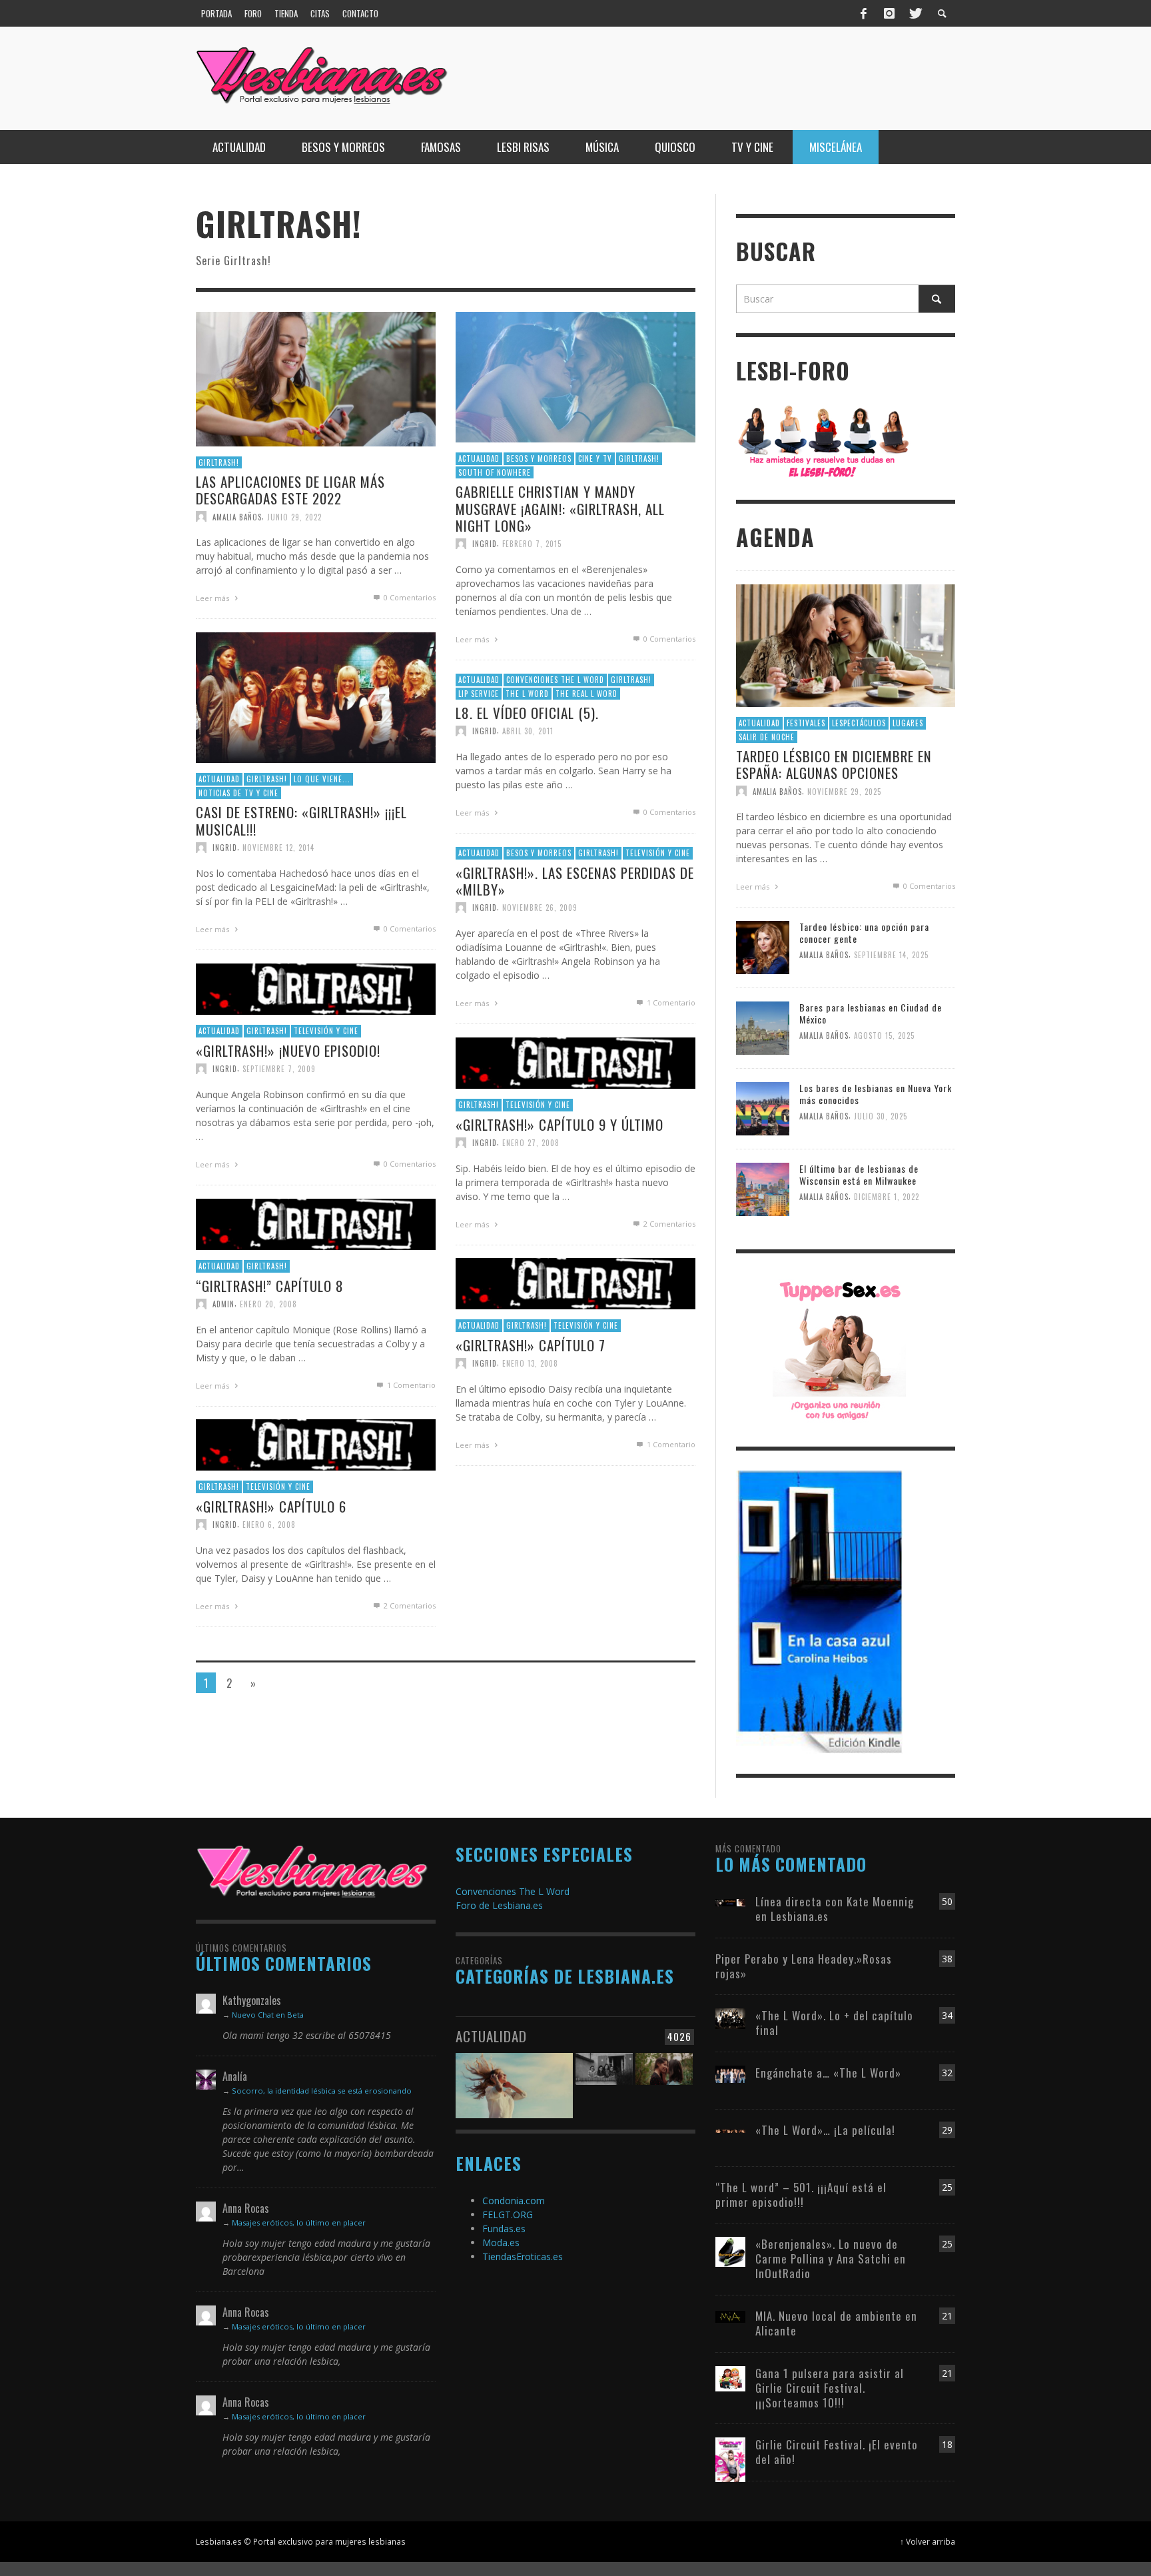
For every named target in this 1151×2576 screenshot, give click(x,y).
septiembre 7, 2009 (279, 1069)
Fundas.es (504, 2229)
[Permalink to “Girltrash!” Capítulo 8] (316, 1224)
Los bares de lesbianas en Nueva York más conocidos (876, 1094)
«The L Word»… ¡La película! (825, 2130)
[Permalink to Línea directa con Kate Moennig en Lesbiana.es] (730, 1901)
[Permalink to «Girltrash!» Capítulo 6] (316, 1444)
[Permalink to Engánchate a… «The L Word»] (730, 2073)
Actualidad (479, 459)
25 (947, 2187)
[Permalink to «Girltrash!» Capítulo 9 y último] (575, 1062)
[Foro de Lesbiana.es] (824, 441)
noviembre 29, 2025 (844, 791)
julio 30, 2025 (881, 1117)
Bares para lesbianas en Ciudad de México (871, 1013)
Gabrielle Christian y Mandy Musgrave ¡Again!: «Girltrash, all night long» (560, 509)
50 (947, 1901)
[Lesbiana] (312, 1871)
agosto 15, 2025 (884, 1036)
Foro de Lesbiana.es (499, 1905)
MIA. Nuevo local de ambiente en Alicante (836, 2323)
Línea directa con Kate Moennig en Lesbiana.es (835, 1909)
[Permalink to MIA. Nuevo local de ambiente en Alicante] (730, 2316)
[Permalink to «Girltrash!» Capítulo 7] (575, 1283)
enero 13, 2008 (530, 1363)
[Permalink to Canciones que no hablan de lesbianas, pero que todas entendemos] (514, 2078)
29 (947, 2130)
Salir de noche (767, 737)
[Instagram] (889, 13)
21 (947, 2316)
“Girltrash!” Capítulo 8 (270, 1286)
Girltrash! (219, 462)
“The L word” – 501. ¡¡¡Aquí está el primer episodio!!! (801, 2195)
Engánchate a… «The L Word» (828, 2073)
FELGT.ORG (508, 2215)
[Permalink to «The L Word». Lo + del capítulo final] (730, 2017)
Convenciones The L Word (555, 680)
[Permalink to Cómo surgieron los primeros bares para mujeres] (604, 2078)
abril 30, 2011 (528, 731)
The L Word (527, 694)
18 (947, 2444)
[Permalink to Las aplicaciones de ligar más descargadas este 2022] (316, 378)
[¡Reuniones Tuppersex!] (839, 1349)
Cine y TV (595, 459)
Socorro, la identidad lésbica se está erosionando (322, 2091)
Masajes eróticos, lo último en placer (299, 2223)
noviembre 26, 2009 (540, 908)
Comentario (671, 1002)
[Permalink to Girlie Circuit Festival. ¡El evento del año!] (730, 2458)
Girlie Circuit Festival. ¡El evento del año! (837, 2452)
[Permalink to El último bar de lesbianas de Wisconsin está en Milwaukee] (763, 1188)
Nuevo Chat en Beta (268, 2015)
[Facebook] (864, 13)
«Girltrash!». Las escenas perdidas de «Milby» (575, 881)
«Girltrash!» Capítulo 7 (531, 1345)
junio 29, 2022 (294, 517)
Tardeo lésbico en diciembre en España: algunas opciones (834, 764)
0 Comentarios (409, 598)
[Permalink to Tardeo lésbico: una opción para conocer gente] (763, 947)
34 (947, 2015)
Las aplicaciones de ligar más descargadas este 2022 (290, 490)
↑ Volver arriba (928, 2541)
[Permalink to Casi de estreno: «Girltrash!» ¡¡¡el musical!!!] (316, 697)
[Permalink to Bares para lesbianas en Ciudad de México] (763, 1027)
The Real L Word (586, 694)
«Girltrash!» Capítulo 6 (271, 1506)
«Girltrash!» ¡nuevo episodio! (288, 1050)
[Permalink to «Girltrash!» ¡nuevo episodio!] (316, 988)
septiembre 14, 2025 (891, 956)
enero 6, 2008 (269, 1525)
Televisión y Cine (658, 853)
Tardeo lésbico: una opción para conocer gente (864, 933)
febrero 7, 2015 (532, 544)
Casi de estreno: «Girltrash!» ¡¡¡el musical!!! (301, 821)
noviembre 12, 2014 (278, 848)
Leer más (213, 599)
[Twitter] (915, 13)
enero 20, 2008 (268, 1304)
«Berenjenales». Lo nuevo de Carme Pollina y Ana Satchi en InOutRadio (831, 2258)
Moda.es (501, 2243)
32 (947, 2073)
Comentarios (669, 1224)
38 (947, 1959)
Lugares (908, 723)
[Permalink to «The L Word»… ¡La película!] (730, 2130)
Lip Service (479, 694)
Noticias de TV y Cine (238, 793)
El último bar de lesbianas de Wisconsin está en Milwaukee (859, 1174)
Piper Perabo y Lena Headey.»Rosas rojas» (804, 1966)
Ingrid (485, 544)
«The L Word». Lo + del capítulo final (834, 2023)
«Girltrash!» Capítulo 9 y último (560, 1124)
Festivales (806, 723)
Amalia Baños (237, 517)
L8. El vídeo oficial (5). (527, 713)
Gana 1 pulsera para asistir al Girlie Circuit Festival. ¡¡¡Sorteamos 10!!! (830, 2388)
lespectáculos (859, 723)
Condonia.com (514, 2201)
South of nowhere (495, 472)
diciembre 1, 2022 (887, 1197)
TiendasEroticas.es (523, 2256)
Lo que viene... (322, 780)
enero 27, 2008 (531, 1143)
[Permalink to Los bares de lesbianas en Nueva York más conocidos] (763, 1108)
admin (223, 1304)
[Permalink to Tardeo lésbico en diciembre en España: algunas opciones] (846, 645)
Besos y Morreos (539, 459)
